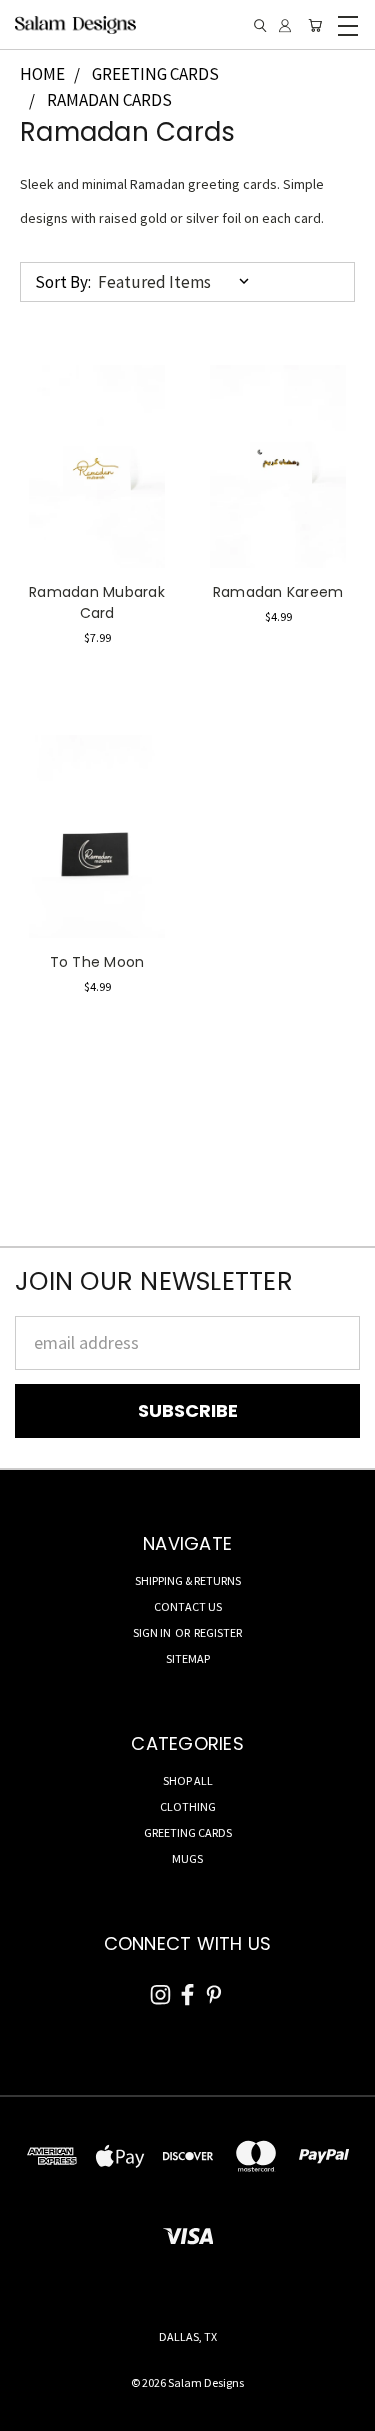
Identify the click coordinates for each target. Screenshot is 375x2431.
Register (218, 1632)
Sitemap (188, 1658)
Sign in (153, 1632)
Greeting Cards (188, 1832)
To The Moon (97, 962)
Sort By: (63, 282)
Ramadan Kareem (278, 592)
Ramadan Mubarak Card (97, 602)
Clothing (188, 1806)
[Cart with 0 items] (315, 25)
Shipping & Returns (188, 1580)
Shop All (188, 1780)
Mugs (187, 1858)
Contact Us (188, 1606)
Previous (33, 2411)
